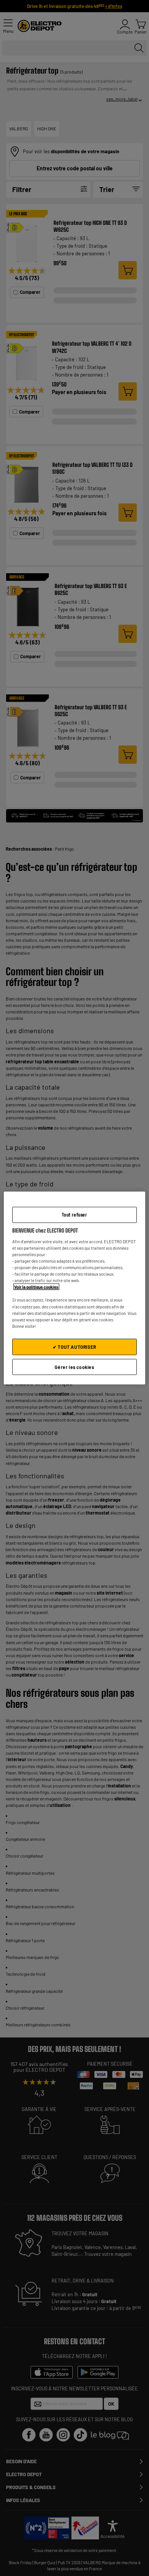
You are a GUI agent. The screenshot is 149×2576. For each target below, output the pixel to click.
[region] (75, 1288)
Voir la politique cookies (36, 1287)
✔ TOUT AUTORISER (74, 1347)
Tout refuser (74, 1214)
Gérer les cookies (74, 1367)
